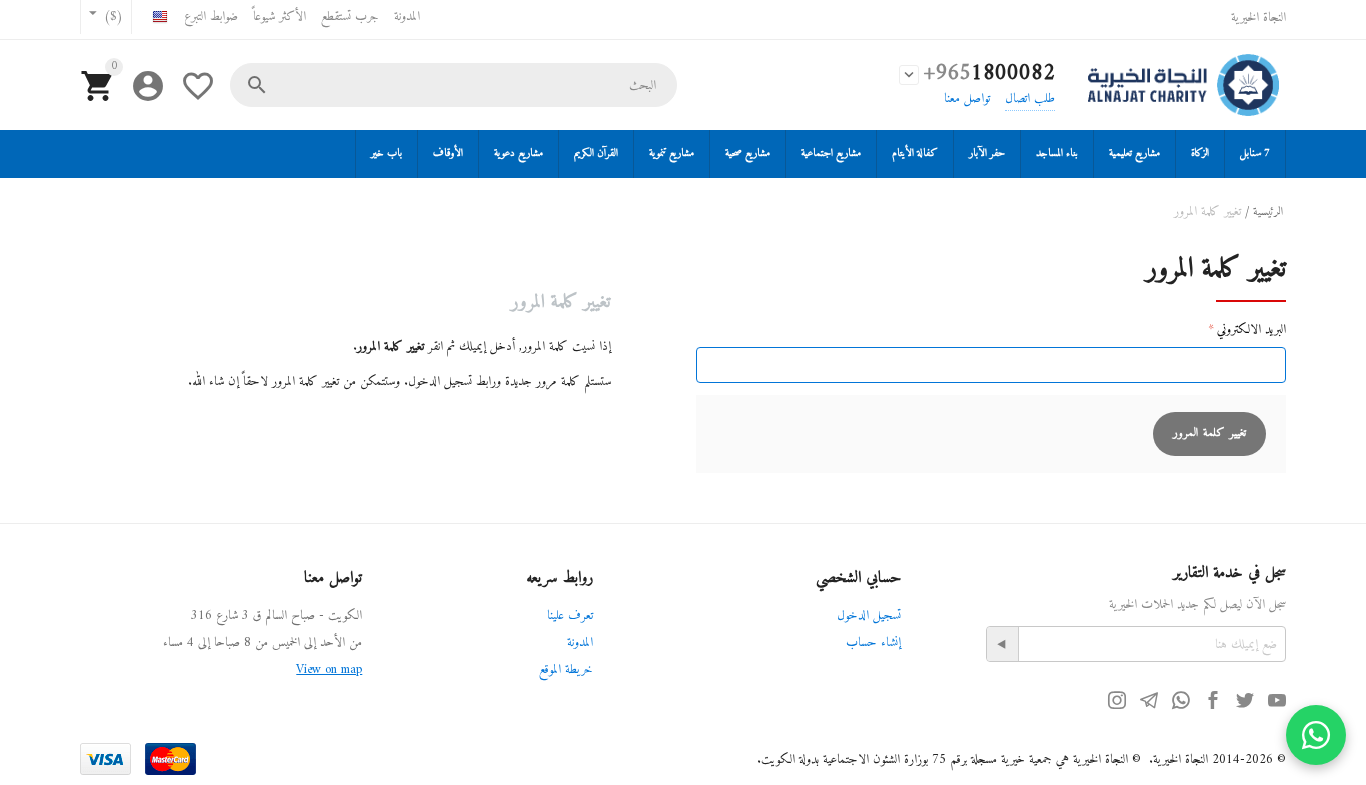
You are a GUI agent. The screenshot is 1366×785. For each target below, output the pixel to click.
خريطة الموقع (566, 669)
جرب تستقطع (350, 16)
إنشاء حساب (873, 642)
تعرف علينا (570, 615)
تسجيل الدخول (869, 615)
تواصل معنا (967, 98)
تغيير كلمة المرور (1209, 433)
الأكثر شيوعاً (279, 16)
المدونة (407, 16)
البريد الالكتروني (1251, 329)
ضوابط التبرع (211, 16)
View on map (329, 669)
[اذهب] (1003, 644)
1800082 (989, 73)
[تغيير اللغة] (160, 19)
